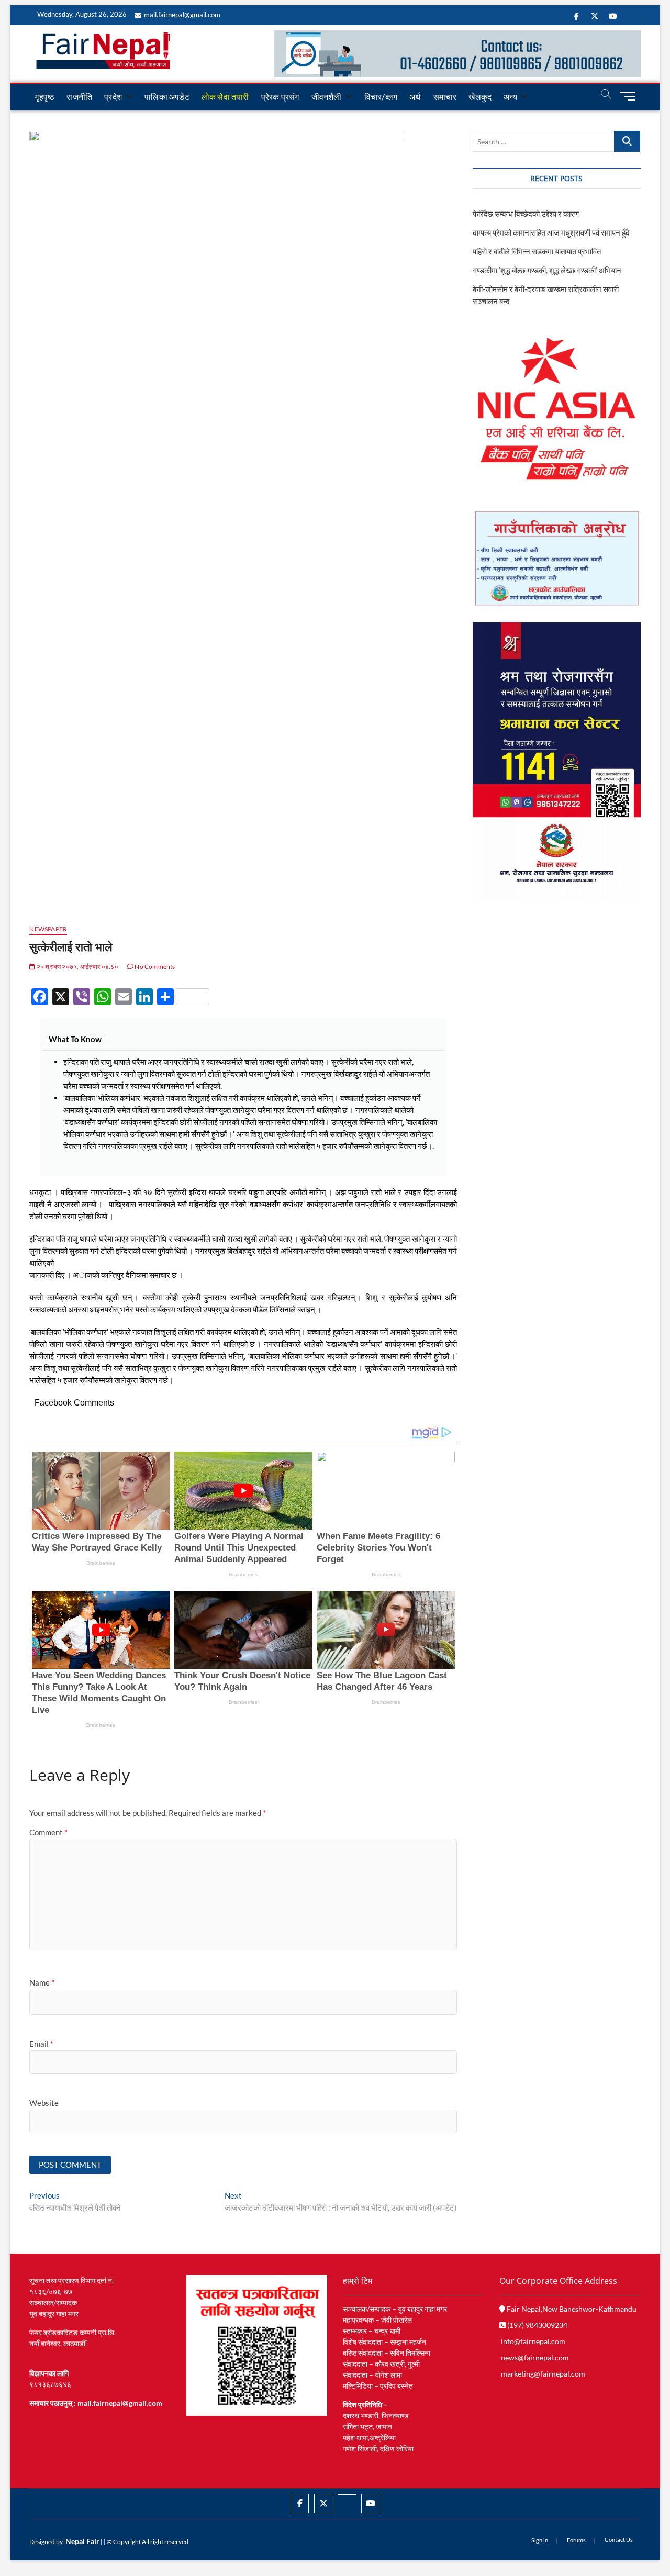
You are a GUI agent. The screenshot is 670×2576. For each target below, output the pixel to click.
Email (41, 2044)
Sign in (540, 2540)
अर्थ (415, 97)
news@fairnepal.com (535, 2357)
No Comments (154, 967)
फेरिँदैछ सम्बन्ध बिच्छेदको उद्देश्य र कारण (526, 214)
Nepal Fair (82, 2541)
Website (44, 2103)
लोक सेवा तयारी (225, 97)
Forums (576, 2540)
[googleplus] (347, 2494)
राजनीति (79, 97)
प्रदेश (113, 97)
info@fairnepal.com (533, 2341)
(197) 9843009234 (537, 2325)
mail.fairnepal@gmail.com (182, 15)
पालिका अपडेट (167, 97)
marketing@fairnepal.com (543, 2374)
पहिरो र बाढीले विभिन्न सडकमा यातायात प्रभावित (537, 251)
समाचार (445, 97)
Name (42, 1982)
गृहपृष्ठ (44, 97)
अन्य (510, 97)
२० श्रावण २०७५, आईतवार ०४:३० (77, 967)
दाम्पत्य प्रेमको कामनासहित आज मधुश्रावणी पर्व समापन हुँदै (551, 232)
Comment (48, 1832)
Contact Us (619, 2540)
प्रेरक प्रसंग (280, 97)
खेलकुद (480, 97)
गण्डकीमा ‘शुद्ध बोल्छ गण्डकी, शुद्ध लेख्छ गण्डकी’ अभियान (547, 270)
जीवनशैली (327, 97)
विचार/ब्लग (381, 97)
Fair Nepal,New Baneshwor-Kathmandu (571, 2309)
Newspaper (48, 929)
